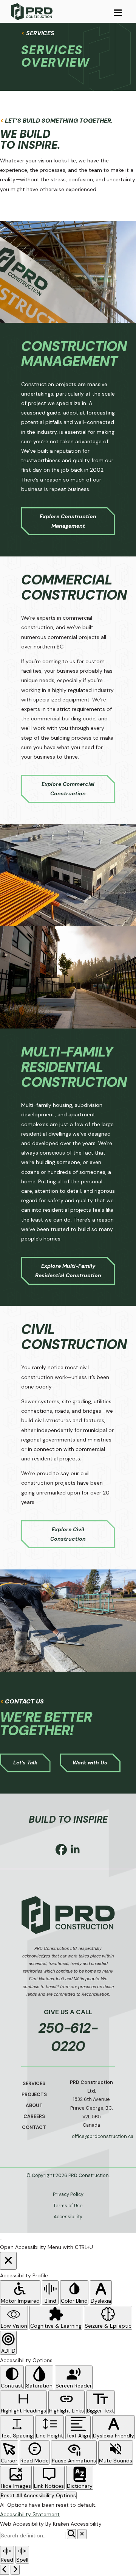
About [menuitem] (34, 2105)
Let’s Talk (25, 1763)
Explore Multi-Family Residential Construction (68, 1271)
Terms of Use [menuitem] (68, 2206)
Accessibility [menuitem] (68, 2217)
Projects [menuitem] (34, 2094)
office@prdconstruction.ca (93, 2137)
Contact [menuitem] (34, 2127)
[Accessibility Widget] (1, 2239)
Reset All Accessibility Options (38, 2495)
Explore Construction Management (68, 521)
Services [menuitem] (34, 2084)
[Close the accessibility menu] (8, 2261)
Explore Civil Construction (68, 1534)
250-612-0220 (68, 2037)
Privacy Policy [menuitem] (68, 2194)
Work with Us (90, 1763)
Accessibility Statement (30, 2514)
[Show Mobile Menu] (118, 12)
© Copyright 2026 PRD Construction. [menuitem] (68, 2175)
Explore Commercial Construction (68, 789)
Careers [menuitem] (34, 2116)
